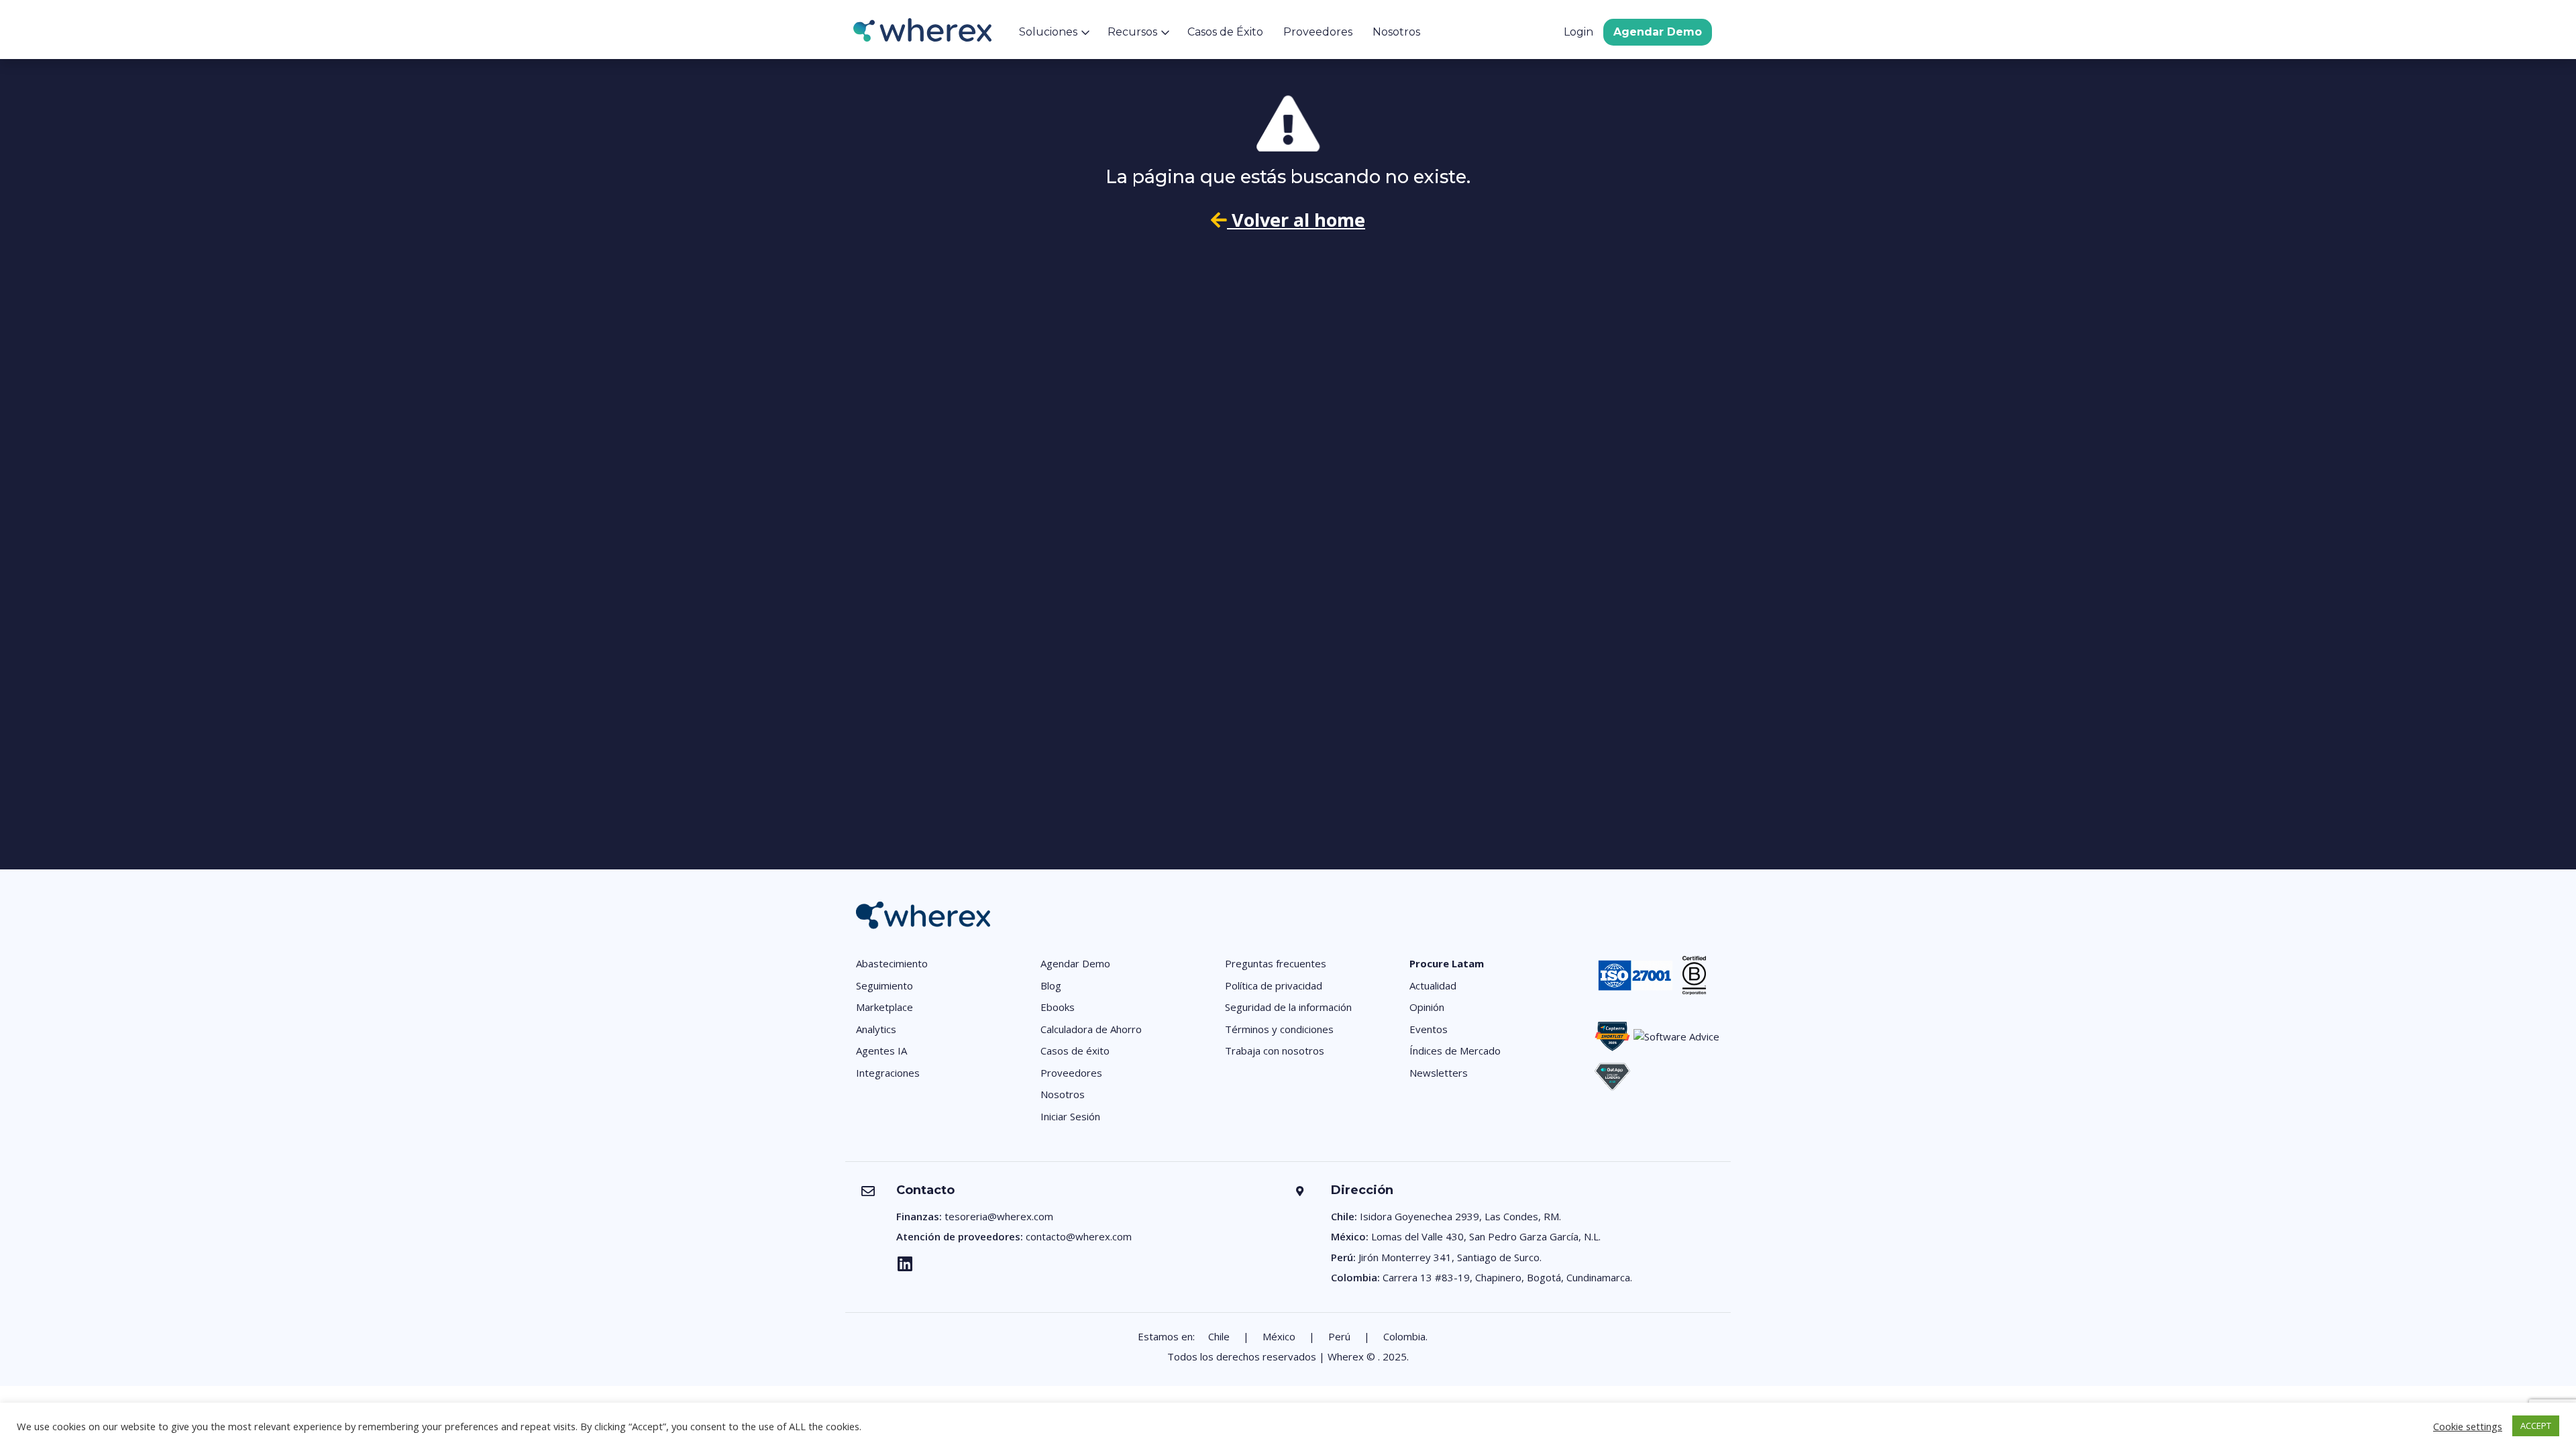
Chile (1219, 1336)
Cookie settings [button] (2468, 1426)
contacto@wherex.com (1079, 1236)
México (1279, 1336)
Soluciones (1048, 32)
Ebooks (1058, 1007)
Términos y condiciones (1279, 1029)
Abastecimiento (892, 963)
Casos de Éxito (1225, 32)
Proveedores (1318, 32)
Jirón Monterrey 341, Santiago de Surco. (1450, 1257)
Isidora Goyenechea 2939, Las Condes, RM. (1460, 1216)
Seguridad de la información (1288, 1007)
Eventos (1429, 1029)
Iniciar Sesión (1070, 1116)
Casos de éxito (1075, 1051)
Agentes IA (881, 1051)
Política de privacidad (1274, 985)
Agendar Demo (1658, 32)
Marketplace (884, 1007)
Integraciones (888, 1073)
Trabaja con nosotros (1275, 1051)
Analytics (876, 1029)
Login (1578, 32)
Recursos (1132, 32)
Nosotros (1396, 32)
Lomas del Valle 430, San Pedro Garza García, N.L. (1486, 1236)
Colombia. (1405, 1336)
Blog (1051, 985)
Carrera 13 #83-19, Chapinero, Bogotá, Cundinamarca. (1507, 1277)
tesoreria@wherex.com (999, 1216)
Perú (1339, 1336)
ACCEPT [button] (2536, 1426)
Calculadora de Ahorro (1091, 1029)
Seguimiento (884, 985)
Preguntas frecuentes (1276, 963)
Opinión (1427, 1007)
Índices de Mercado (1455, 1051)
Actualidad (1433, 985)
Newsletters (1439, 1073)
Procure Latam (1447, 963)
